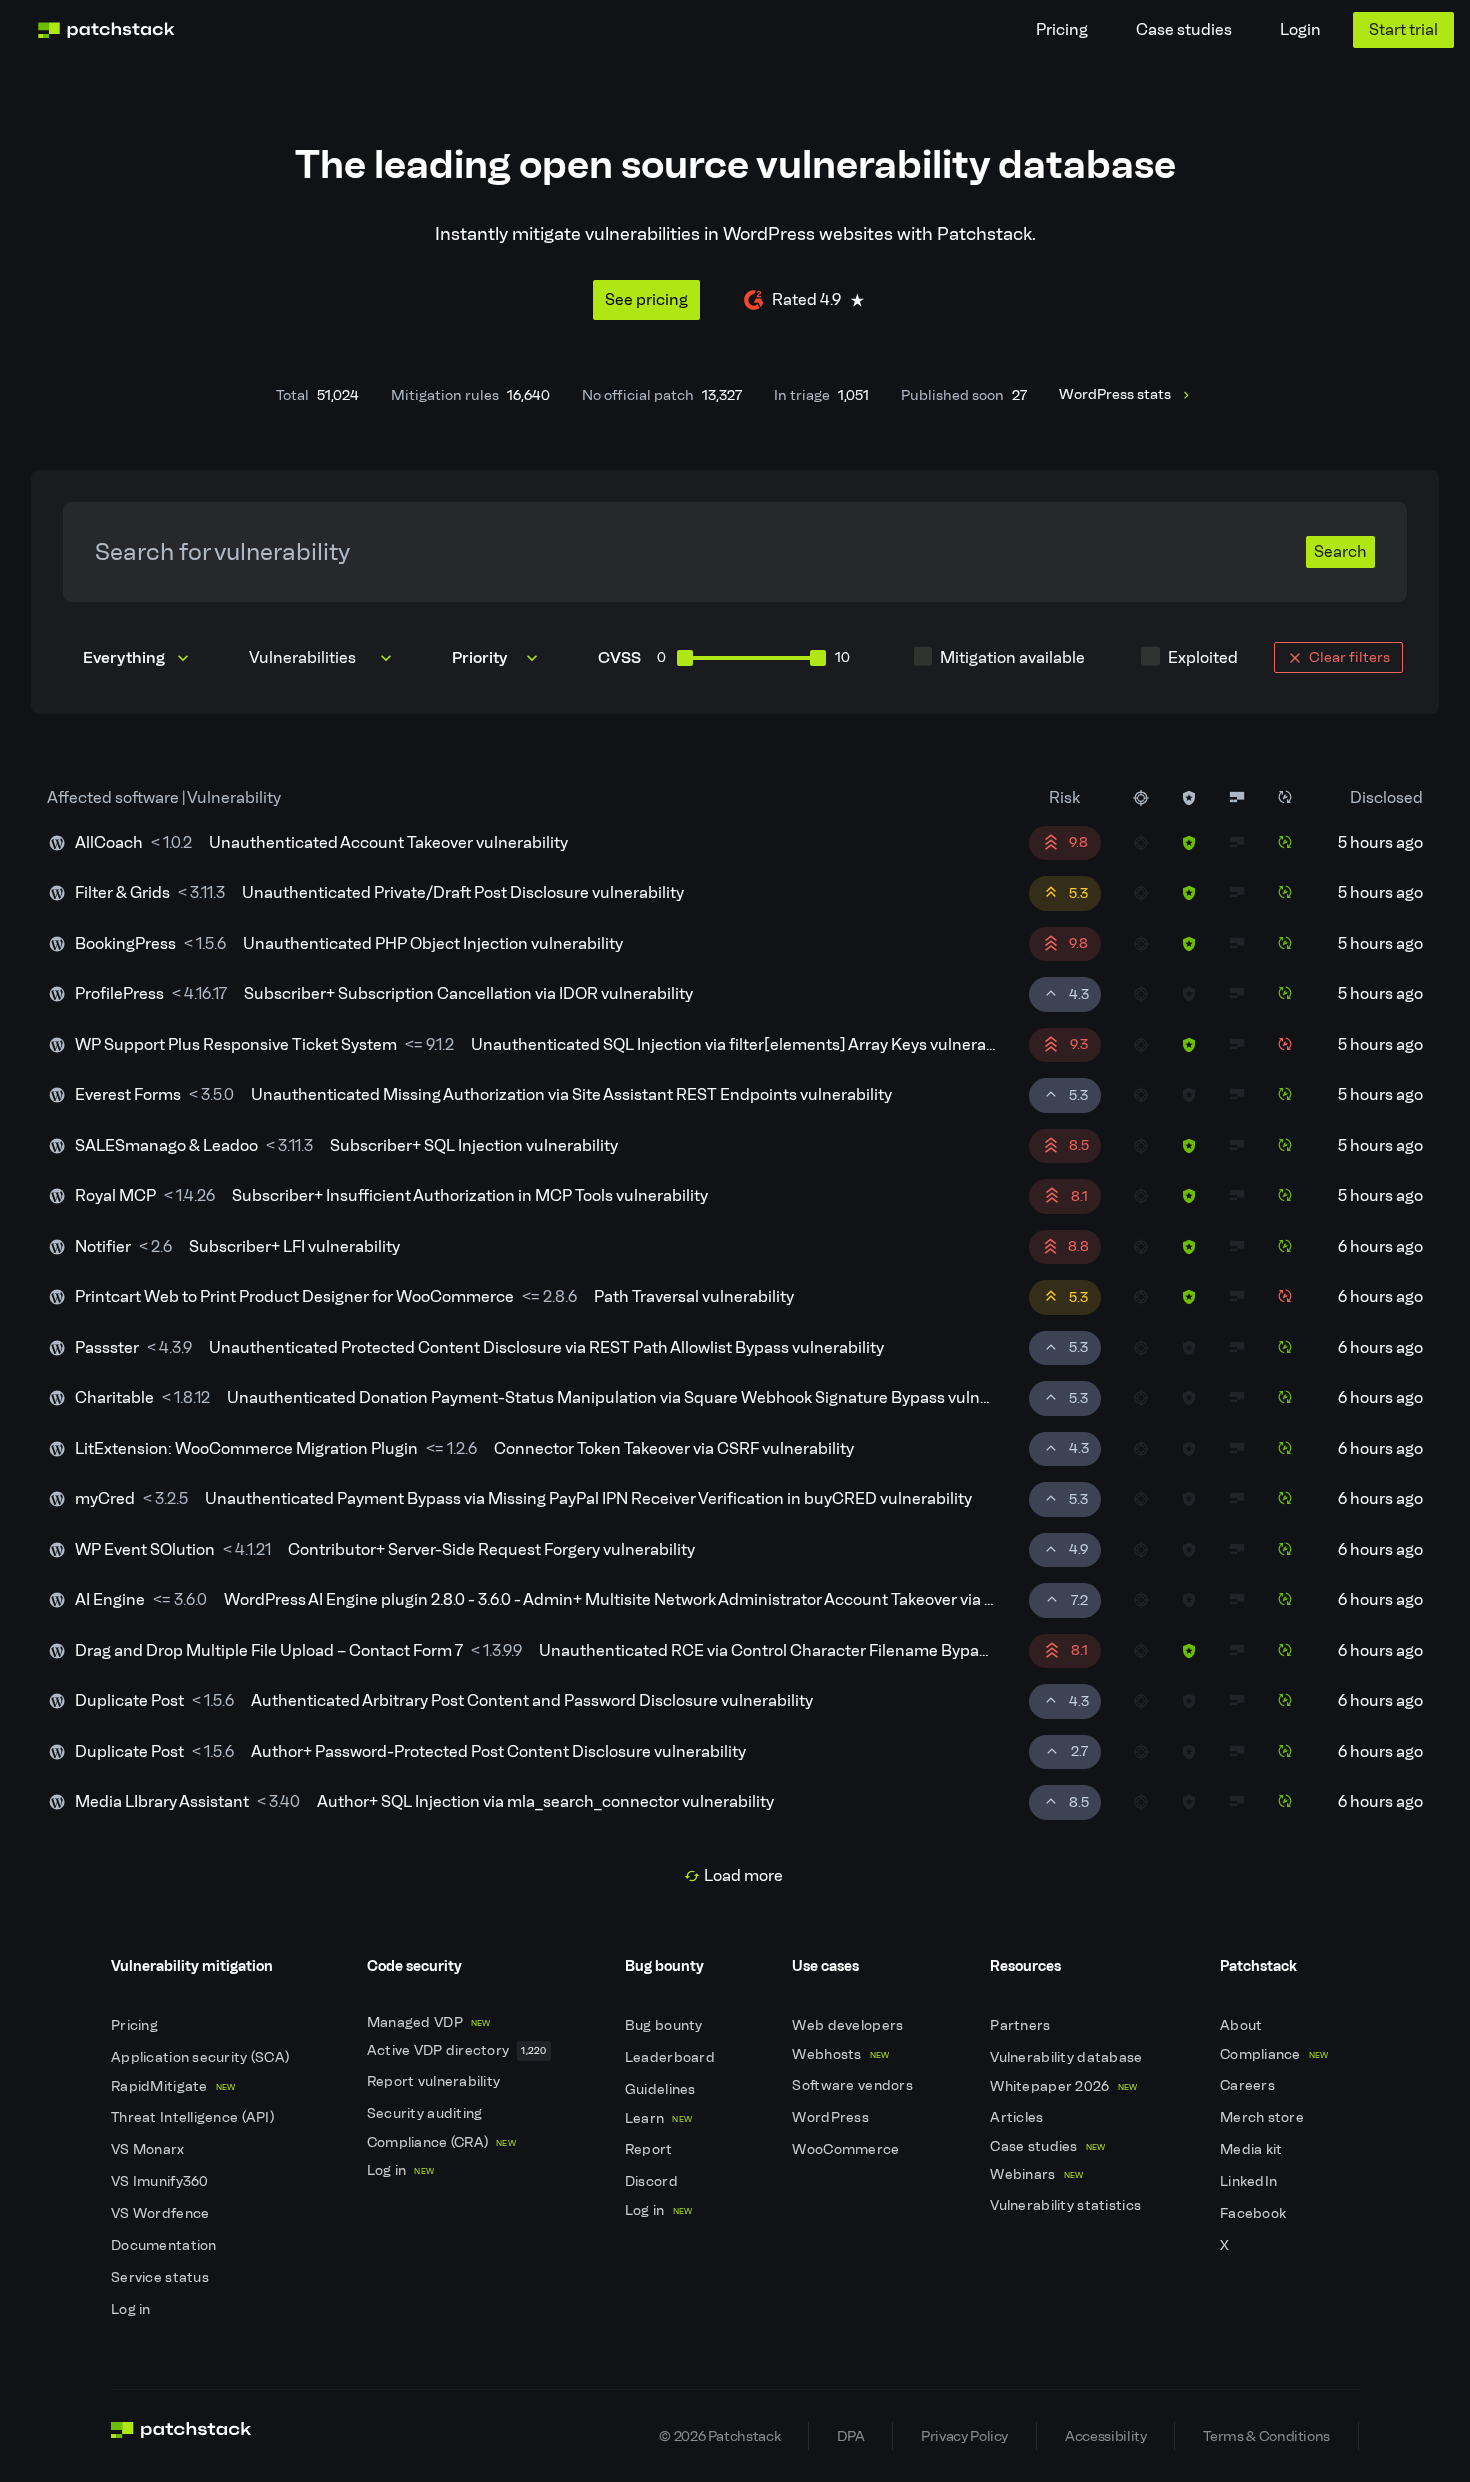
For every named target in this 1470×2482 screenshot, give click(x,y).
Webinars (1036, 2174)
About (1243, 2025)
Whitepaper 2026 (1063, 2086)
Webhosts (840, 2054)
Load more (743, 1875)
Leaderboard (671, 2057)
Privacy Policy (964, 2436)
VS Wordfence (162, 2213)
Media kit (1253, 2149)
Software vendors (854, 2085)
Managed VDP (429, 2022)
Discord (653, 2181)
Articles (1018, 2117)
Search (1340, 551)
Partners (1022, 2025)
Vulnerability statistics (1067, 2205)
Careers (1249, 2085)
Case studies (1184, 29)
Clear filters (1349, 657)
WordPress (832, 2117)
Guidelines (662, 2089)
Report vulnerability (435, 2081)
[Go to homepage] (181, 2436)
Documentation (165, 2245)
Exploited (1203, 657)
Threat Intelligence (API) (194, 2117)
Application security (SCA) (202, 2057)
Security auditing (426, 2113)
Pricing (1062, 29)
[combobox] (322, 658)
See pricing (646, 299)
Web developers (849, 2025)
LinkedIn (1250, 2181)
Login (1300, 29)
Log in (132, 2309)
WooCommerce (847, 2149)
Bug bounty (665, 2025)
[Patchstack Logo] (106, 30)
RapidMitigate (173, 2086)
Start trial (1403, 29)
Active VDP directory (457, 2050)
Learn (658, 2118)
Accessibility (1105, 2436)
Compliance (1274, 2054)
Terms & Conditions (1266, 2436)
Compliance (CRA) (441, 2142)
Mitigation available (1012, 657)
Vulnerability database (1067, 2057)
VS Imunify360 (161, 2181)
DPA (850, 2436)
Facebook (1255, 2213)
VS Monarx (149, 2149)
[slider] (685, 658)
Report (650, 2149)
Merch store (1263, 2117)
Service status (161, 2277)
